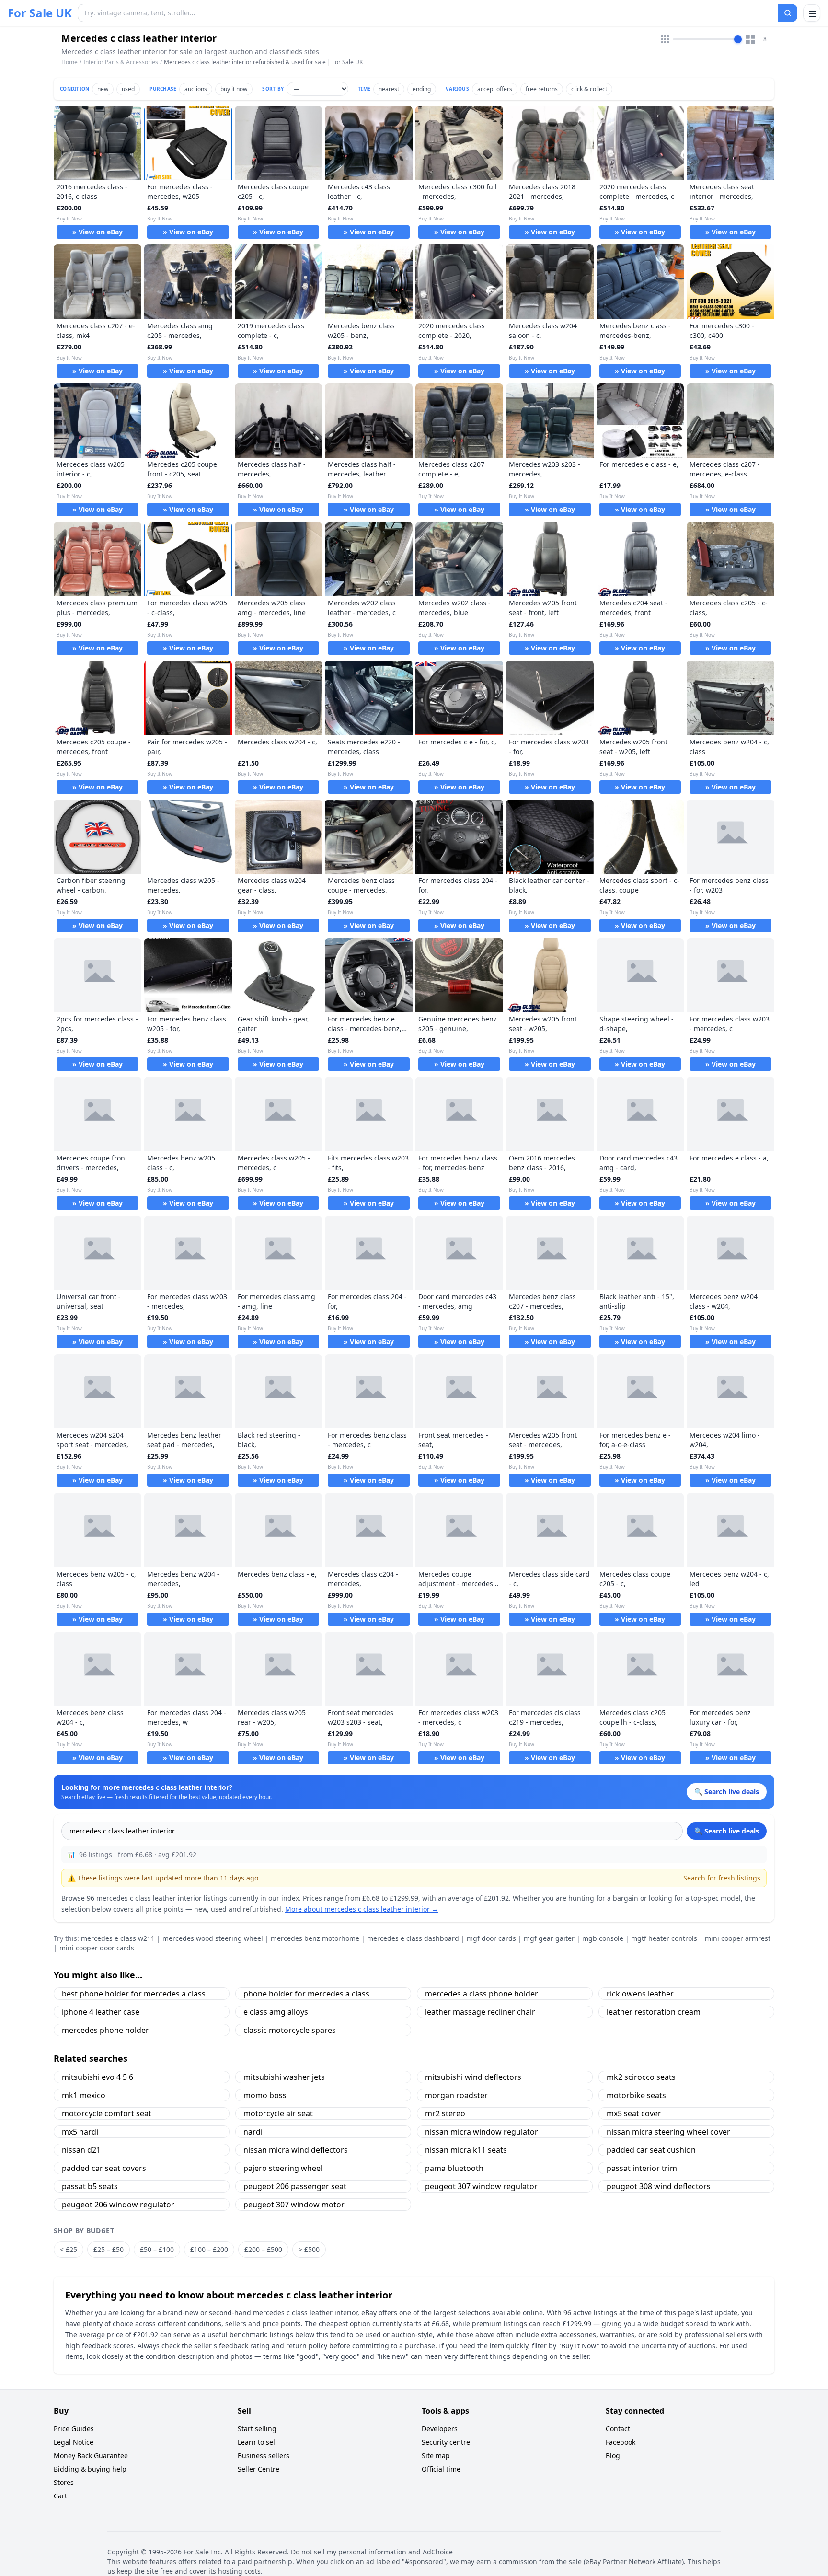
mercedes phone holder (105, 2030)
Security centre (446, 2442)
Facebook (621, 2442)
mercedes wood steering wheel (213, 1938)
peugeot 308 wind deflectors (659, 2186)
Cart (60, 2496)
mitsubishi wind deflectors (473, 2077)
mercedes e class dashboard (413, 1938)
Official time (441, 2469)
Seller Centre (259, 2469)
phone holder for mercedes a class (306, 1994)
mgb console (603, 1938)
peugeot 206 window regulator (118, 2205)
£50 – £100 (157, 2249)
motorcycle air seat (278, 2113)
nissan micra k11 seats (466, 2150)
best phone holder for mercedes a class (134, 1994)
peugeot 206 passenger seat (295, 2186)
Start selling (257, 2429)
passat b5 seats (90, 2186)
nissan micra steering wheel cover (668, 2132)
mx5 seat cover (634, 2113)
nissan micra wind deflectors (296, 2150)
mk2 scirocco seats (641, 2077)
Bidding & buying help (90, 2469)
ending (422, 89)
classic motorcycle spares (290, 2030)
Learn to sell (257, 2442)
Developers (440, 2429)
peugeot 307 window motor (294, 2205)
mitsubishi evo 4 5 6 (98, 2077)
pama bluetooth (454, 2168)
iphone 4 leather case (101, 2012)
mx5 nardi (80, 2132)
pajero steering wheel (283, 2168)
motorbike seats (636, 2095)
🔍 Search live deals (727, 1831)
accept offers (495, 89)
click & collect (589, 89)
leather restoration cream (654, 2012)
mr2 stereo (445, 2113)
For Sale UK (40, 13)
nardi (253, 2132)
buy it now (234, 89)
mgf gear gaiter (549, 1938)
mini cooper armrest (738, 1938)
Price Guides (74, 2429)
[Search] (788, 13)
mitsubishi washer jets (284, 2077)
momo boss (265, 2095)
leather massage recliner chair (480, 2012)
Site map (436, 2455)
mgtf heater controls (664, 1938)
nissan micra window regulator (482, 2132)
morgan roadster (456, 2095)
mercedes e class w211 (118, 1938)
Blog (613, 2455)
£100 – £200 (209, 2249)
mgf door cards (491, 1938)
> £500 (309, 2249)
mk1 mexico (84, 2095)
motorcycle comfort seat (107, 2113)
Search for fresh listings (722, 1878)
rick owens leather (640, 1994)
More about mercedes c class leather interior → (362, 1909)
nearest (389, 89)
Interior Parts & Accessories (121, 62)
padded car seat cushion (651, 2150)
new (103, 89)
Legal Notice (74, 2442)
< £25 (69, 2249)
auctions (196, 89)
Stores (64, 2482)
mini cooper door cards (97, 1948)
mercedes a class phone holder (482, 1994)
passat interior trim (642, 2168)
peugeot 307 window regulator (481, 2186)
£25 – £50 (109, 2249)
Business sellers (264, 2455)
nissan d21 (81, 2150)
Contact (618, 2429)
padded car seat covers (104, 2168)
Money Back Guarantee (91, 2455)
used (128, 89)
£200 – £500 (263, 2249)
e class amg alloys (276, 2012)
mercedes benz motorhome (315, 1938)
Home (69, 62)
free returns (542, 89)
